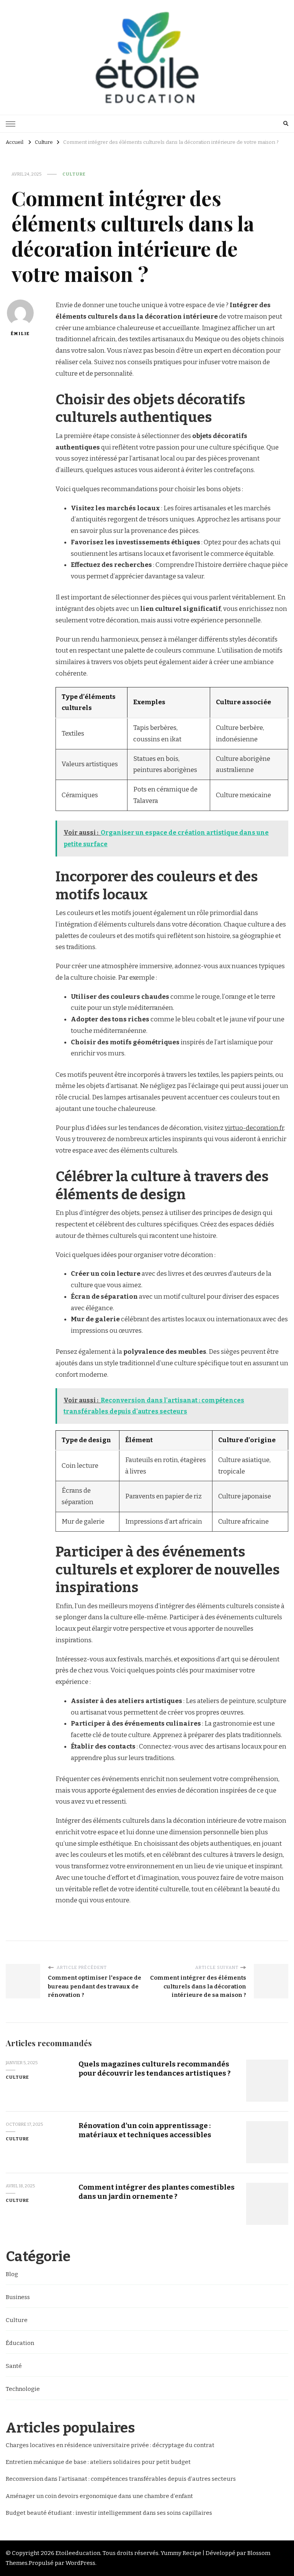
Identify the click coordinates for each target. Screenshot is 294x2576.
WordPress (80, 2563)
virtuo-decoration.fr (254, 1128)
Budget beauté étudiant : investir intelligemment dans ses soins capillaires (109, 2513)
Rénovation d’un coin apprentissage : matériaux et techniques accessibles (145, 2130)
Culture (74, 174)
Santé (14, 2366)
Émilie (20, 334)
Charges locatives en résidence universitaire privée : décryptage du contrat (110, 2445)
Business (18, 2297)
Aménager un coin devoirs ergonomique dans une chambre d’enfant (99, 2496)
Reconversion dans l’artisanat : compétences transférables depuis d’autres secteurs (121, 2479)
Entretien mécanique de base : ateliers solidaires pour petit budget (98, 2462)
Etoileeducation (78, 2553)
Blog (12, 2274)
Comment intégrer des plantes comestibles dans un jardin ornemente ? (157, 2192)
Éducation (20, 2343)
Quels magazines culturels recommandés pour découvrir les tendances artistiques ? (154, 2068)
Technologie (23, 2389)
